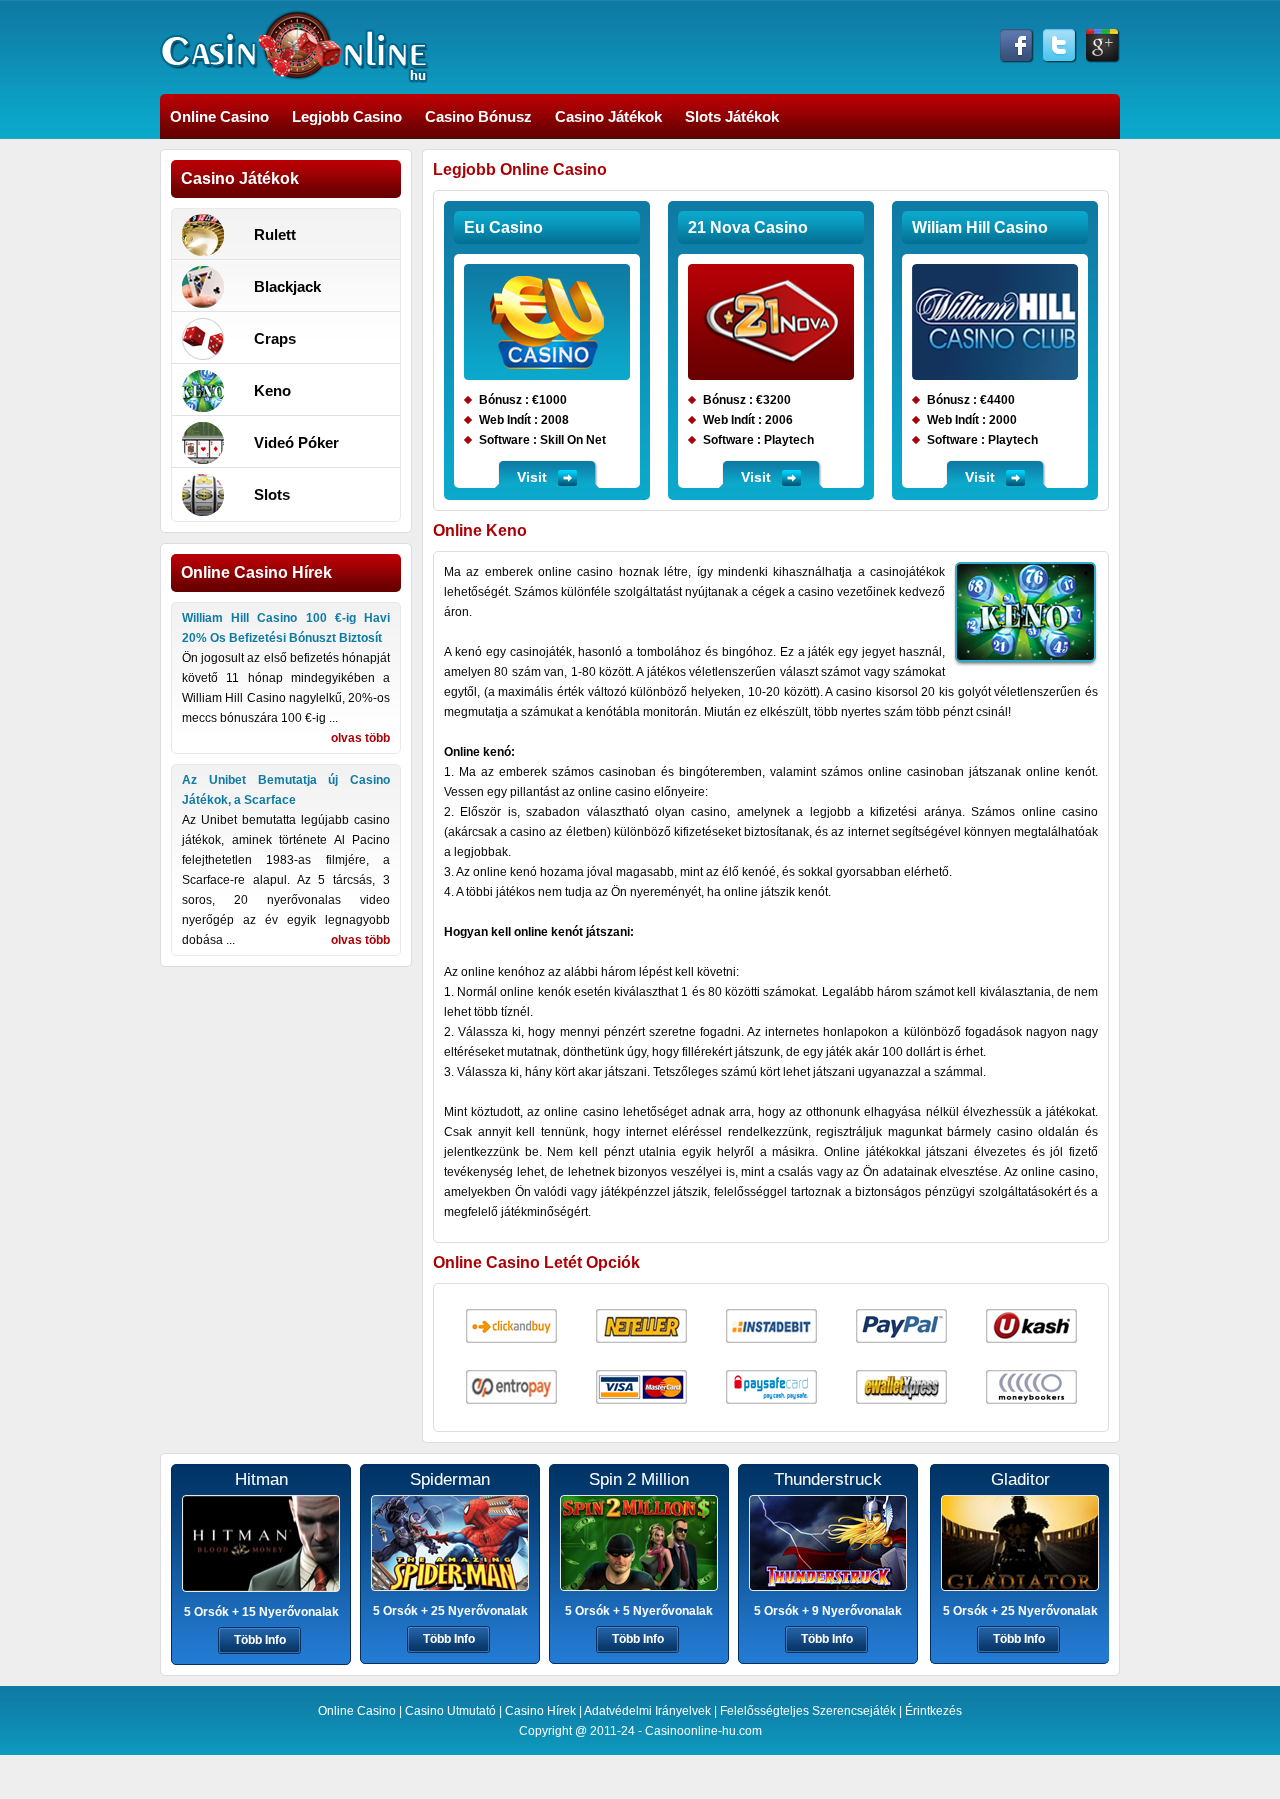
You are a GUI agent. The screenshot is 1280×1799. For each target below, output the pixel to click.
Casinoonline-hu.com (703, 1731)
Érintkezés (933, 1711)
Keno (272, 390)
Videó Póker (296, 442)
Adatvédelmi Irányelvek (647, 1711)
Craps (275, 338)
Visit (532, 477)
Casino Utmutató (450, 1711)
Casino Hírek (540, 1711)
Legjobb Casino (347, 116)
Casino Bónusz (478, 116)
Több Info (260, 1640)
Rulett (275, 234)
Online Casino (219, 116)
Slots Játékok (732, 116)
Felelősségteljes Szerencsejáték (808, 1711)
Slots (272, 494)
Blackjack (287, 286)
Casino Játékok (608, 116)
